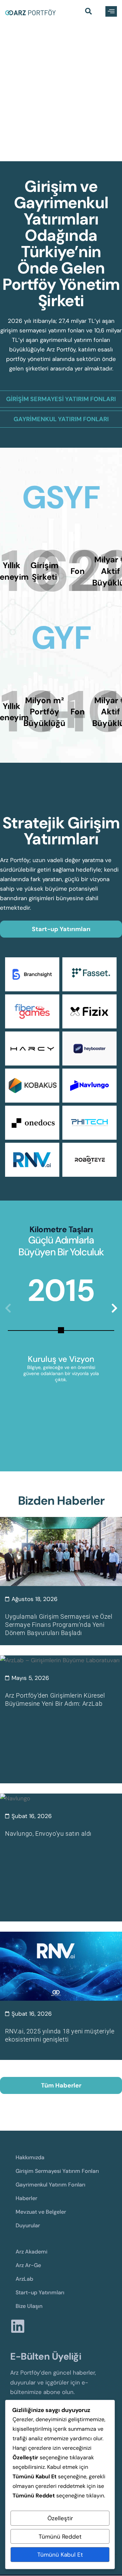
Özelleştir (60, 2518)
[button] (88, 12)
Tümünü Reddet (60, 2537)
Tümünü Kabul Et (60, 2555)
